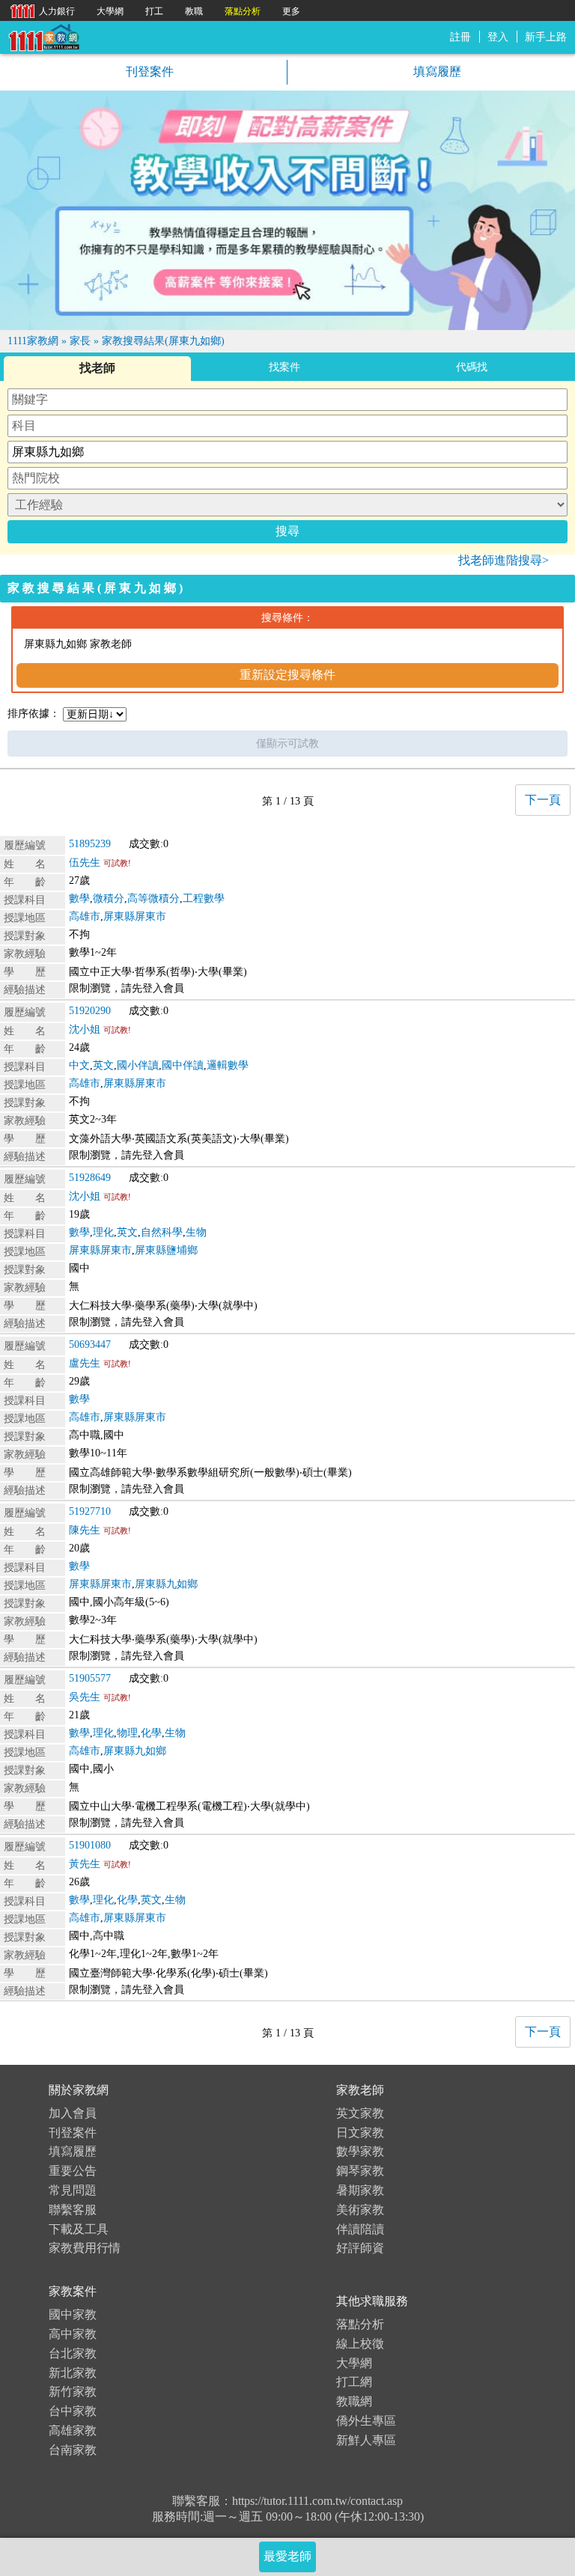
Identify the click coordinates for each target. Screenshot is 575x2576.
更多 (291, 11)
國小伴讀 (138, 1065)
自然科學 (162, 1232)
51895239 (90, 844)
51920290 (90, 1011)
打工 (154, 11)
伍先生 (85, 863)
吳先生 (85, 1697)
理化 (103, 1232)
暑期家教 (360, 2190)
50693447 (90, 1345)
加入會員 (73, 2113)
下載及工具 (79, 2229)
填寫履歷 (436, 71)
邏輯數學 (228, 1065)
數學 (79, 898)
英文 (103, 1065)
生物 (196, 1232)
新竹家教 (73, 2392)
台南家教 (73, 2450)
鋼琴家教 (360, 2171)
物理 (127, 1733)
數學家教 (360, 2151)
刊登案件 (148, 71)
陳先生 (85, 1530)
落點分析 (360, 2324)
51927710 (90, 1511)
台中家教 (73, 2411)
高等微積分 (153, 898)
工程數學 (204, 898)
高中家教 (73, 2334)
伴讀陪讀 (360, 2229)
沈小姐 (85, 1029)
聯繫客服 (73, 2210)
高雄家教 (73, 2430)
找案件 (285, 367)
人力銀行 (39, 10)
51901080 (90, 1845)
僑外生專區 (366, 2421)
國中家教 (73, 2314)
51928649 (90, 1178)
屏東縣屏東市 (135, 916)
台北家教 (73, 2353)
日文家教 (360, 2133)
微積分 (109, 898)
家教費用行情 (85, 2248)
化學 (151, 1733)
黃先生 (85, 1864)
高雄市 (85, 916)
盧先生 (85, 1363)
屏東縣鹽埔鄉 (166, 1250)
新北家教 (73, 2373)
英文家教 (360, 2113)
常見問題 (73, 2190)
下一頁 (543, 800)
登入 (498, 37)
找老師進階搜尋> (503, 560)
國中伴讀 (183, 1065)
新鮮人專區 (366, 2440)
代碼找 (472, 367)
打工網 (354, 2382)
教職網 (354, 2401)
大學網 (354, 2363)
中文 (79, 1065)
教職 (194, 11)
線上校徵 (360, 2344)
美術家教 (360, 2210)
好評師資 (360, 2248)
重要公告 (73, 2171)
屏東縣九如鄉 (166, 1584)
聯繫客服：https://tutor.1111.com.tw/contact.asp (287, 2501)
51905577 (90, 1678)
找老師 (97, 368)
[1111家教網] (43, 36)
